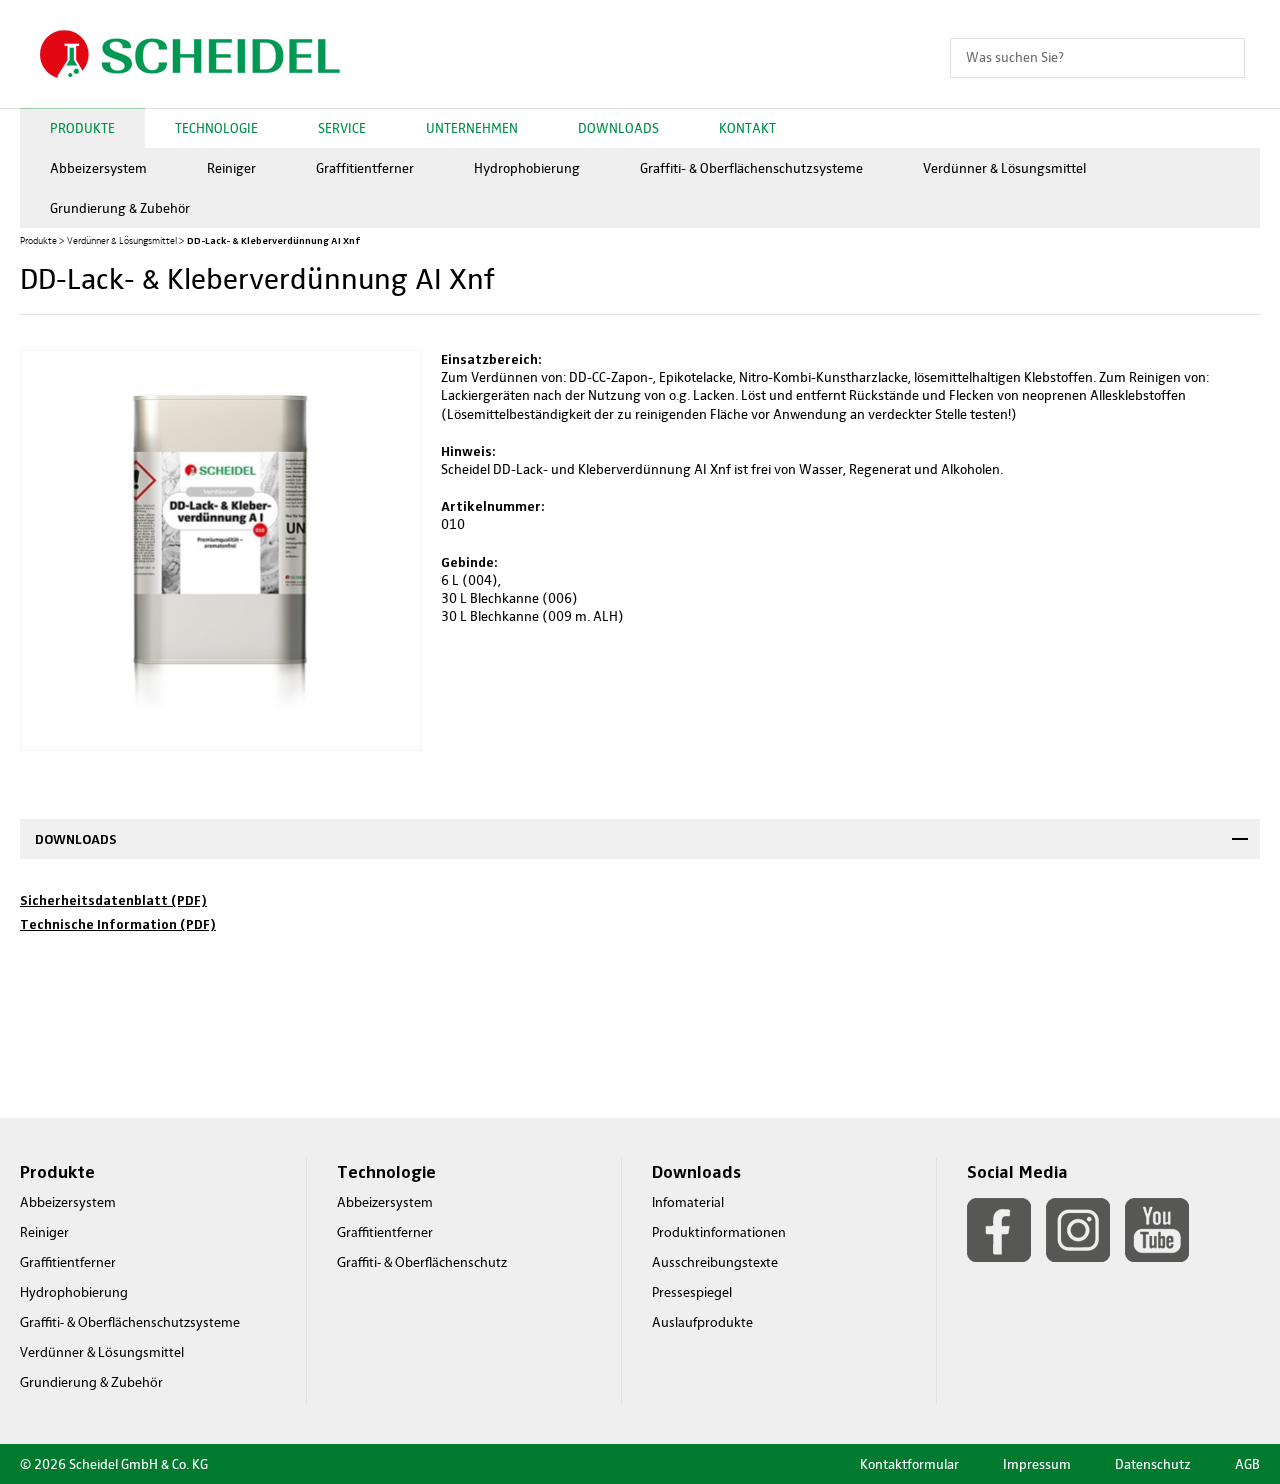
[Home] (190, 54)
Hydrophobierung (527, 168)
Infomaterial (688, 1203)
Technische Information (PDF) (118, 924)
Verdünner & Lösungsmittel (1004, 168)
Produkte (82, 128)
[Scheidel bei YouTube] (1157, 1230)
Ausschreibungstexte (715, 1263)
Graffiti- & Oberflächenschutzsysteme (751, 168)
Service (342, 128)
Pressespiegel (692, 1293)
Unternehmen (472, 128)
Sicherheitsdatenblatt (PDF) (113, 900)
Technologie (216, 128)
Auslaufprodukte (702, 1323)
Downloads (618, 128)
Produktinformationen (719, 1233)
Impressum (1037, 1464)
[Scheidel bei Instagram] (1078, 1230)
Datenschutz (1153, 1464)
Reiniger (231, 168)
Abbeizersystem (98, 168)
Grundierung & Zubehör (120, 208)
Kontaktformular (909, 1464)
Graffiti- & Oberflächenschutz (422, 1263)
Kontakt (747, 128)
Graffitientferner (365, 168)
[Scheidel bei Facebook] (999, 1230)
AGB (1247, 1464)
